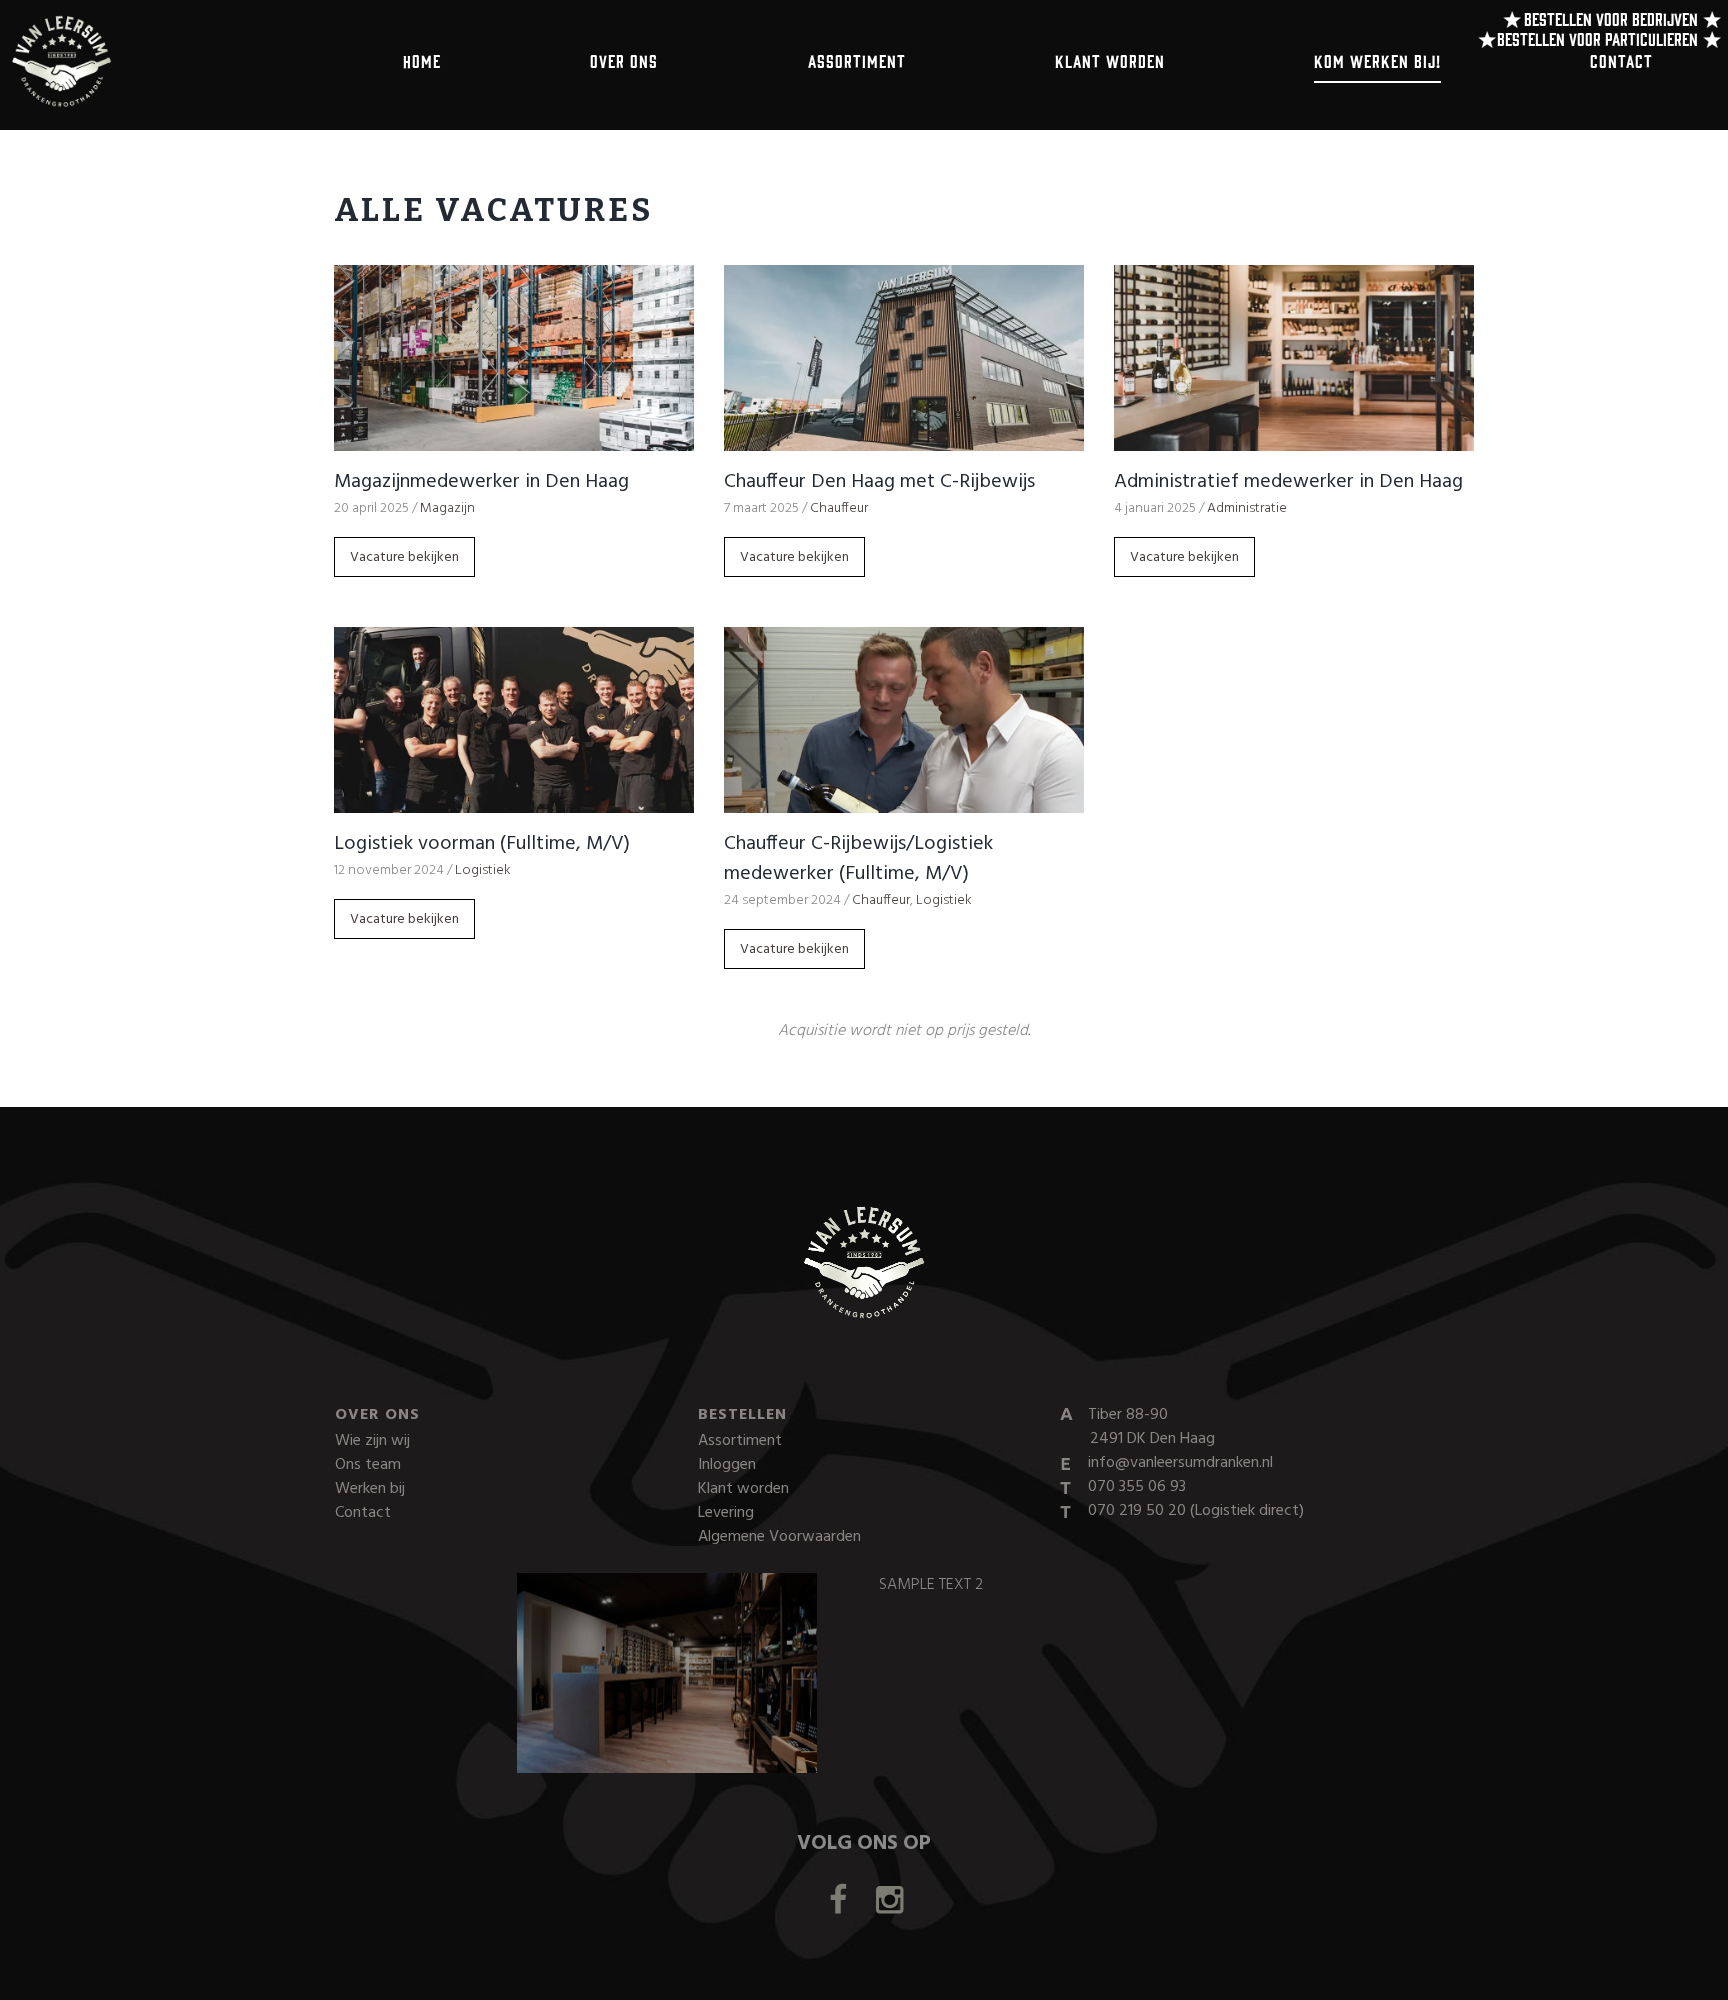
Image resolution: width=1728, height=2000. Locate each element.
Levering (726, 1513)
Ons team (368, 1465)
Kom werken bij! (1377, 60)
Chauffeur (839, 508)
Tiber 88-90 (1151, 1427)
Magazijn (447, 508)
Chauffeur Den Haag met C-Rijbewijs (879, 482)
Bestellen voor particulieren (1597, 38)
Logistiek (483, 870)
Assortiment (857, 60)
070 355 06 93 (1137, 1487)
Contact (1621, 60)
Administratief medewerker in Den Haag (1288, 482)
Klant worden (743, 1489)
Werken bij (370, 1489)
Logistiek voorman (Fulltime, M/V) (482, 844)
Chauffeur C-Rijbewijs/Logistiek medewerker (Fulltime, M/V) (858, 859)
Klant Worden (1110, 60)
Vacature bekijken (404, 557)
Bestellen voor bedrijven (1611, 18)
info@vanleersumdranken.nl (1180, 1463)
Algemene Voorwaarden (779, 1537)
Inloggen (727, 1465)
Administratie (1247, 508)
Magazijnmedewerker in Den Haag (481, 482)
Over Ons (624, 60)
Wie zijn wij (372, 1441)
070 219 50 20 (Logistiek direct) (1196, 1511)
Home (422, 60)
